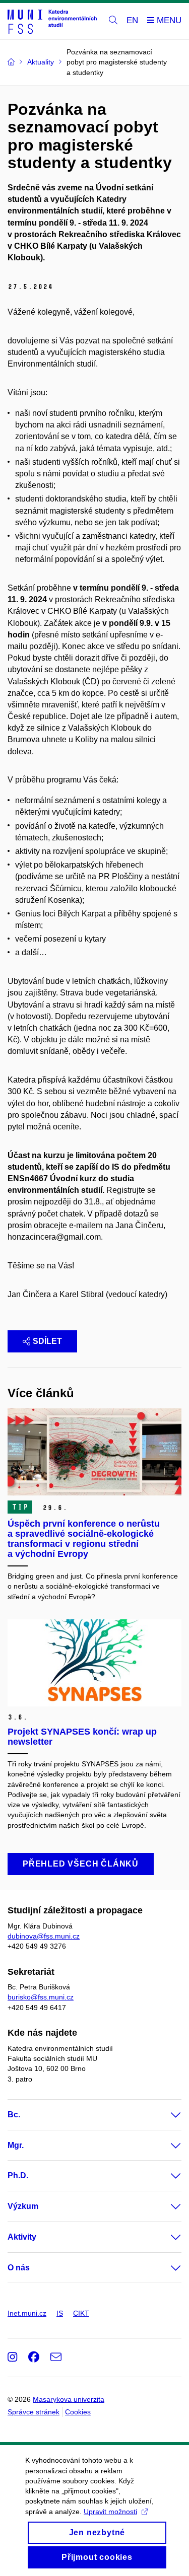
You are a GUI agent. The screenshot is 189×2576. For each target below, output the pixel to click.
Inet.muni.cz (27, 2313)
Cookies (78, 2412)
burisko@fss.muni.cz (41, 1997)
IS (60, 2313)
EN (132, 20)
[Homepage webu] (52, 21)
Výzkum (23, 2206)
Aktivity (22, 2237)
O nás (19, 2268)
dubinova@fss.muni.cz (44, 1936)
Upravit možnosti (110, 2512)
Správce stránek (34, 2412)
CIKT (81, 2313)
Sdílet (47, 1341)
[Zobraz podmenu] (166, 2115)
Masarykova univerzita (69, 2399)
